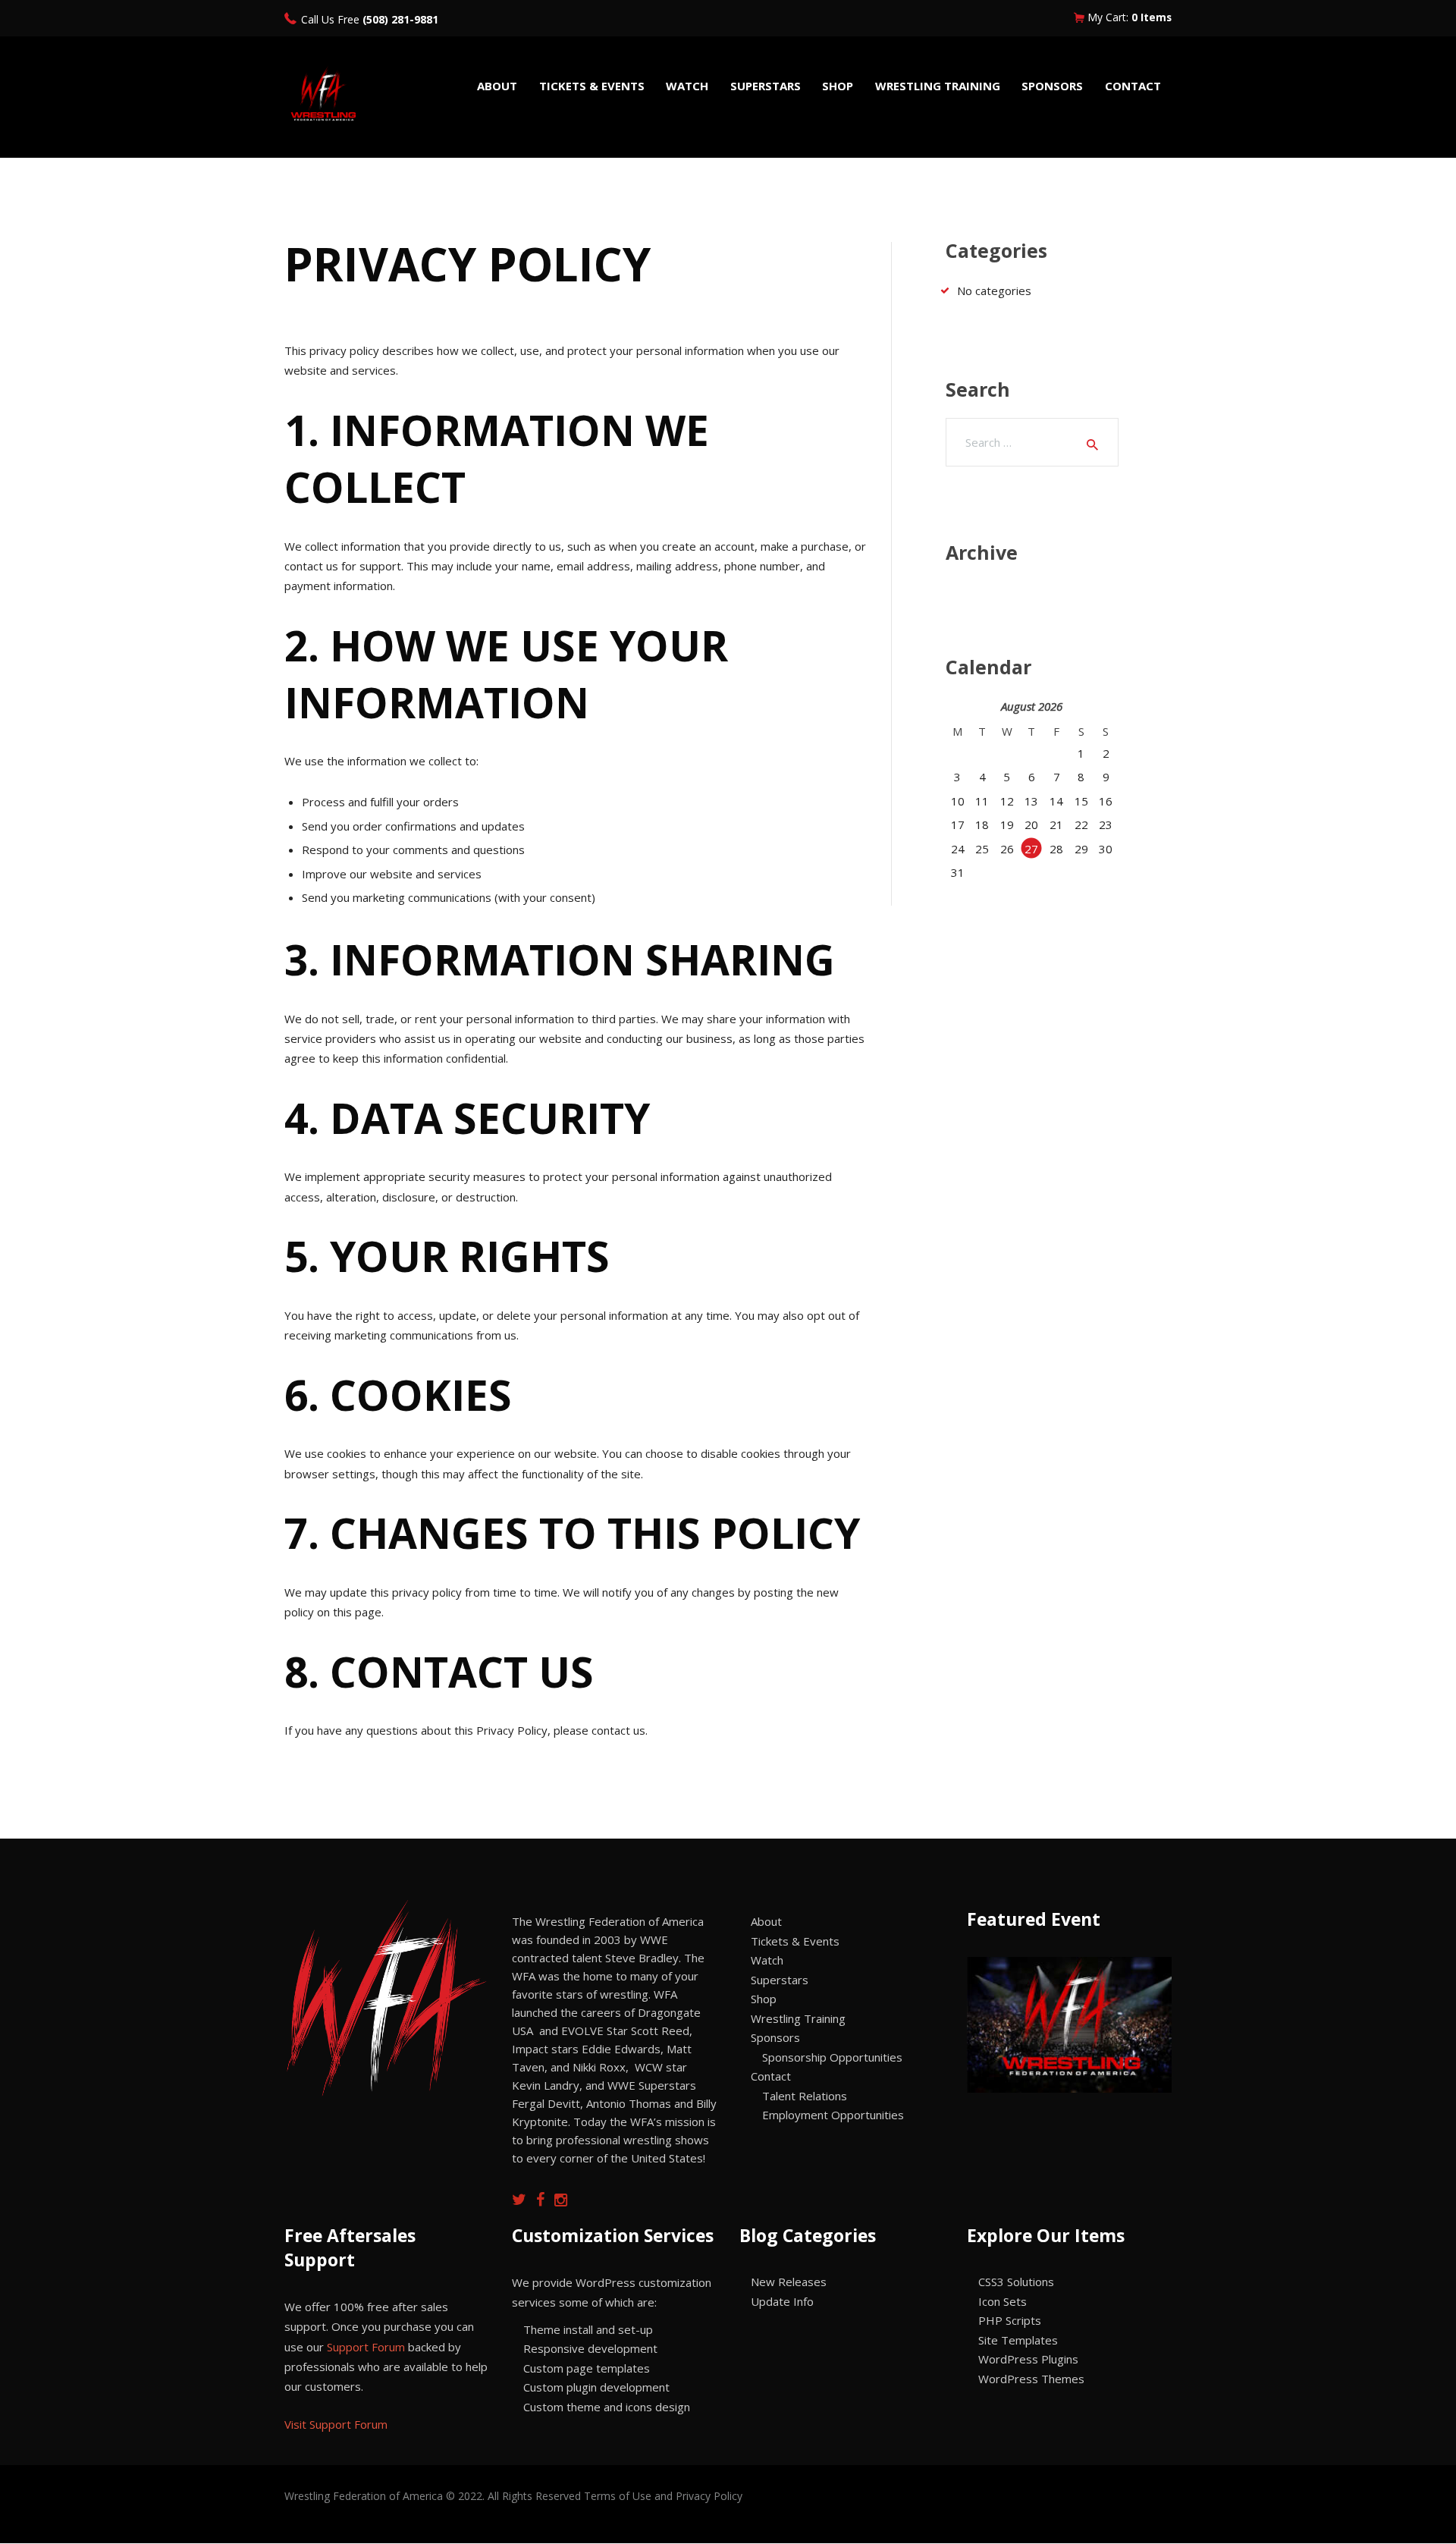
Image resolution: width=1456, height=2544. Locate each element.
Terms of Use (618, 2496)
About (766, 1921)
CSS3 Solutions (1016, 2282)
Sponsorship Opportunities (832, 2057)
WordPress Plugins (1028, 2359)
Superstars (780, 1980)
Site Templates (1018, 2340)
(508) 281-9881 (400, 19)
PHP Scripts (1010, 2320)
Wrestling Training (798, 2018)
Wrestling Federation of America (365, 2496)
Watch (767, 1960)
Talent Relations (805, 2096)
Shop (764, 1999)
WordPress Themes (1031, 2379)
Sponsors (775, 2037)
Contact (771, 2076)
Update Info (782, 2301)
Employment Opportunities (833, 2115)
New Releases (789, 2282)
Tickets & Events (795, 1941)
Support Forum (366, 2347)
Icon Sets (1003, 2301)
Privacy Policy (709, 2496)
